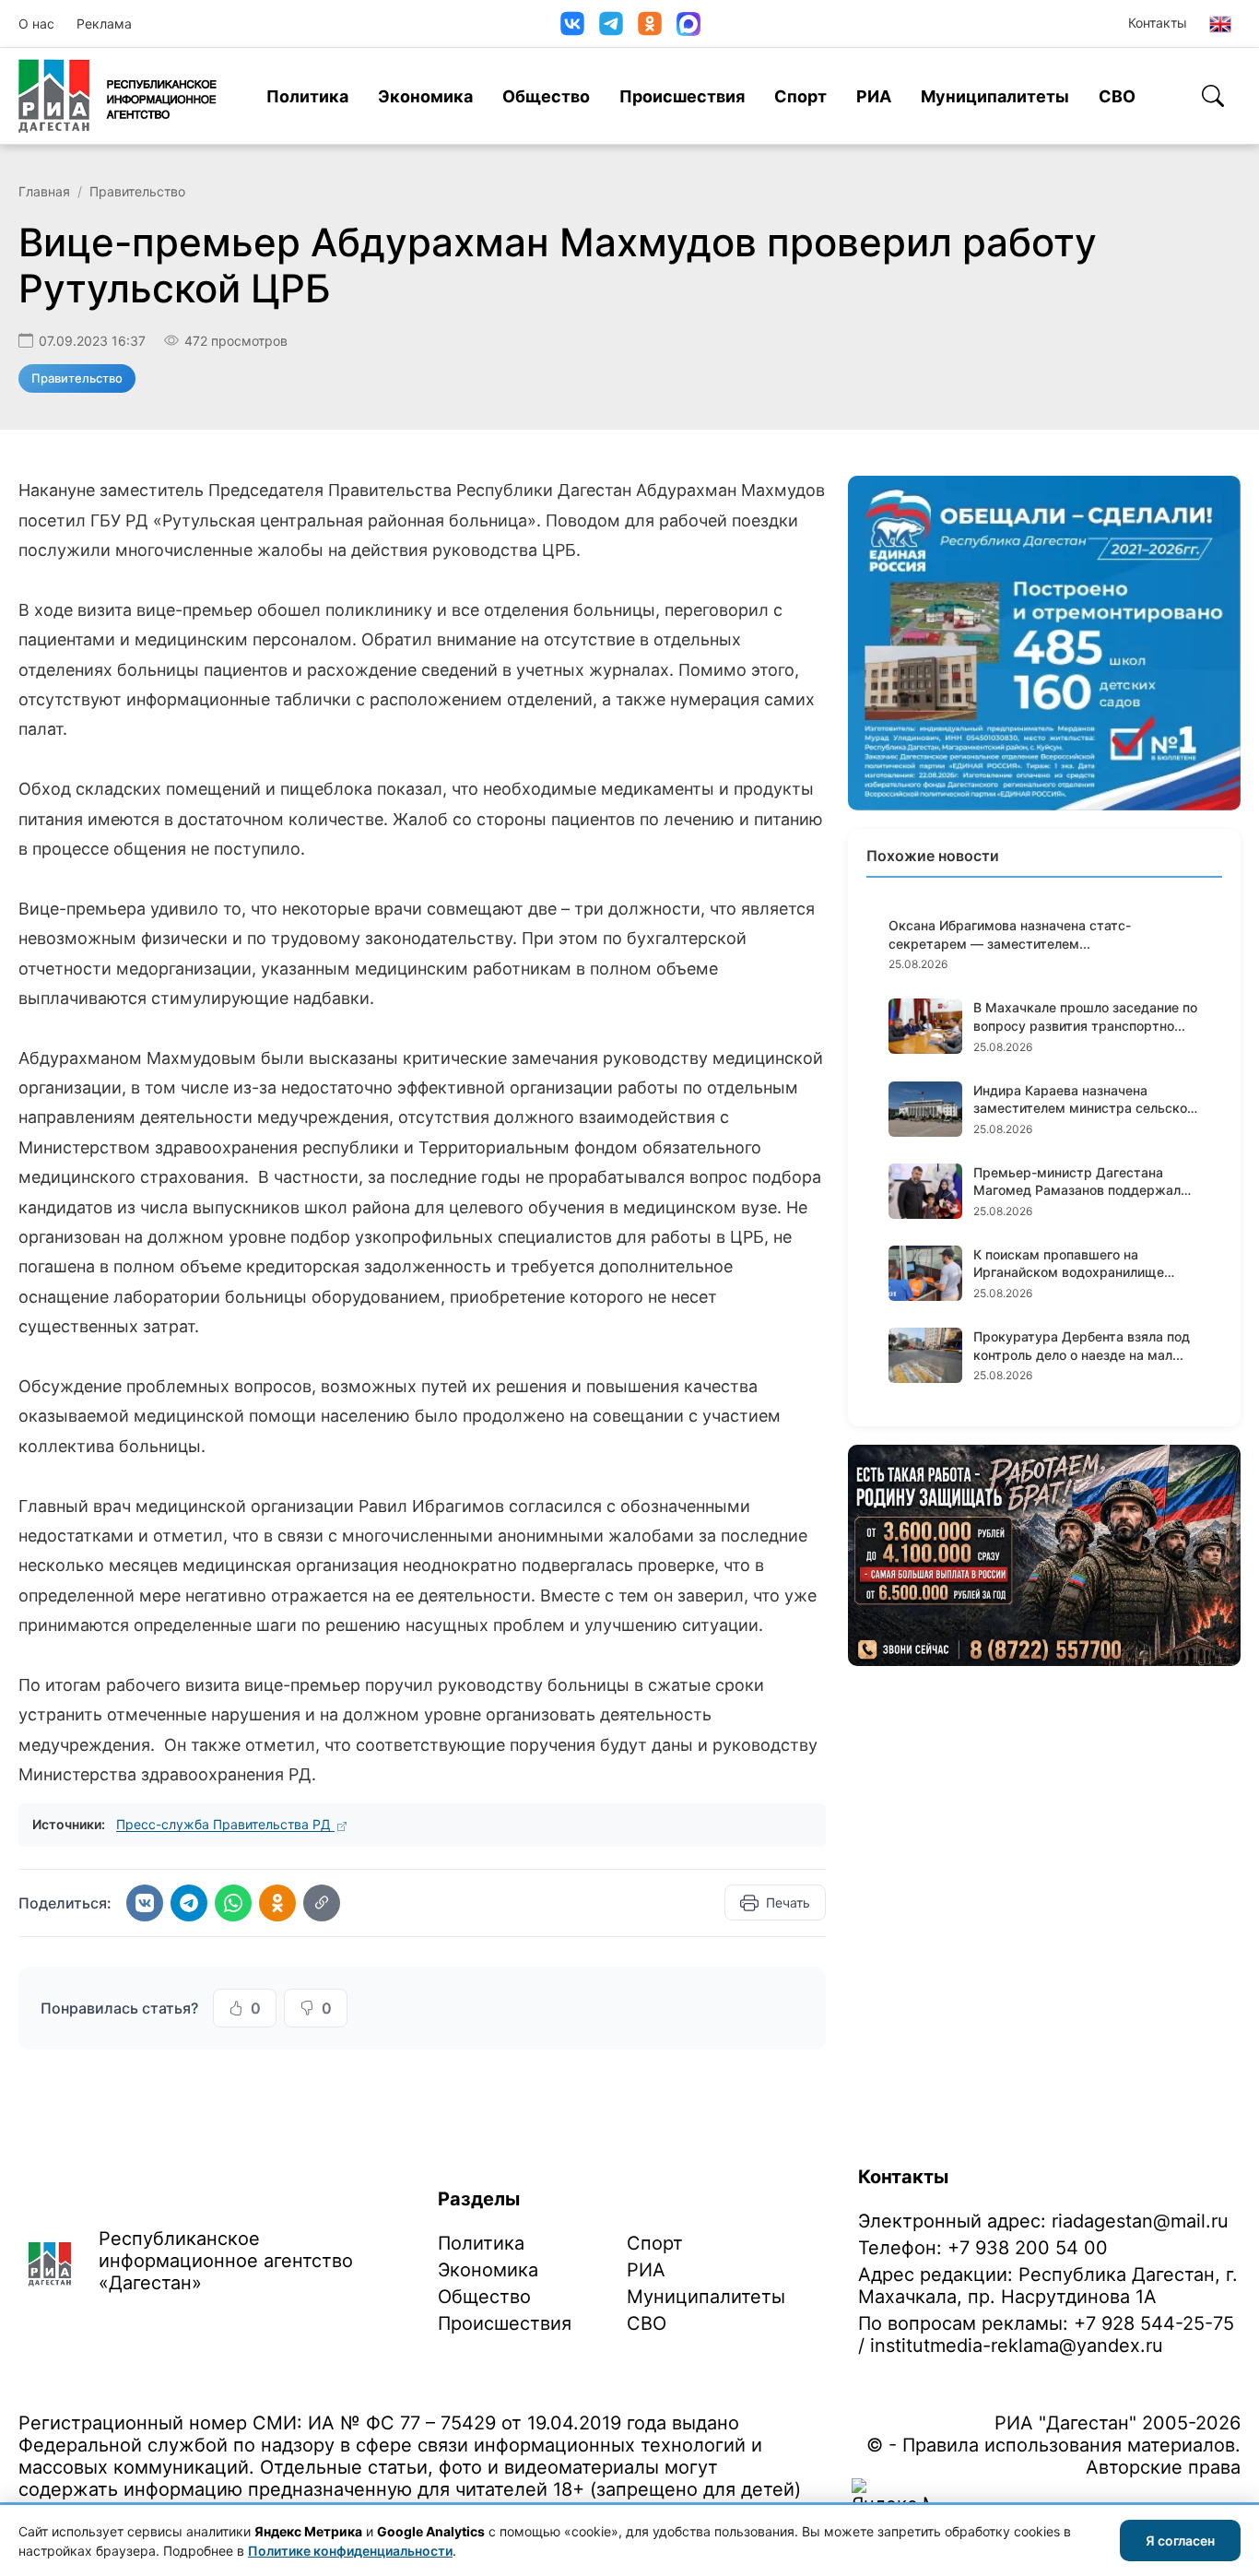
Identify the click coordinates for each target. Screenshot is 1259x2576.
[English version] (1220, 24)
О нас (36, 24)
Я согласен (1180, 2541)
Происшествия (682, 96)
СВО (1117, 96)
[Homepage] (118, 96)
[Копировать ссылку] (322, 1903)
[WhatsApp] (233, 1903)
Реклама (104, 24)
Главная (44, 191)
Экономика (425, 96)
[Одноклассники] (650, 24)
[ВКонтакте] (572, 24)
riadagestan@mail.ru (1140, 2221)
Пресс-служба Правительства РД (225, 1824)
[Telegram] (611, 24)
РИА (874, 96)
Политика (307, 96)
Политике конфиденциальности (350, 2551)
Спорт (800, 96)
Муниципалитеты (995, 96)
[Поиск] (1213, 96)
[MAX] (688, 24)
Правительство (137, 191)
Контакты (1158, 23)
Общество (546, 96)
